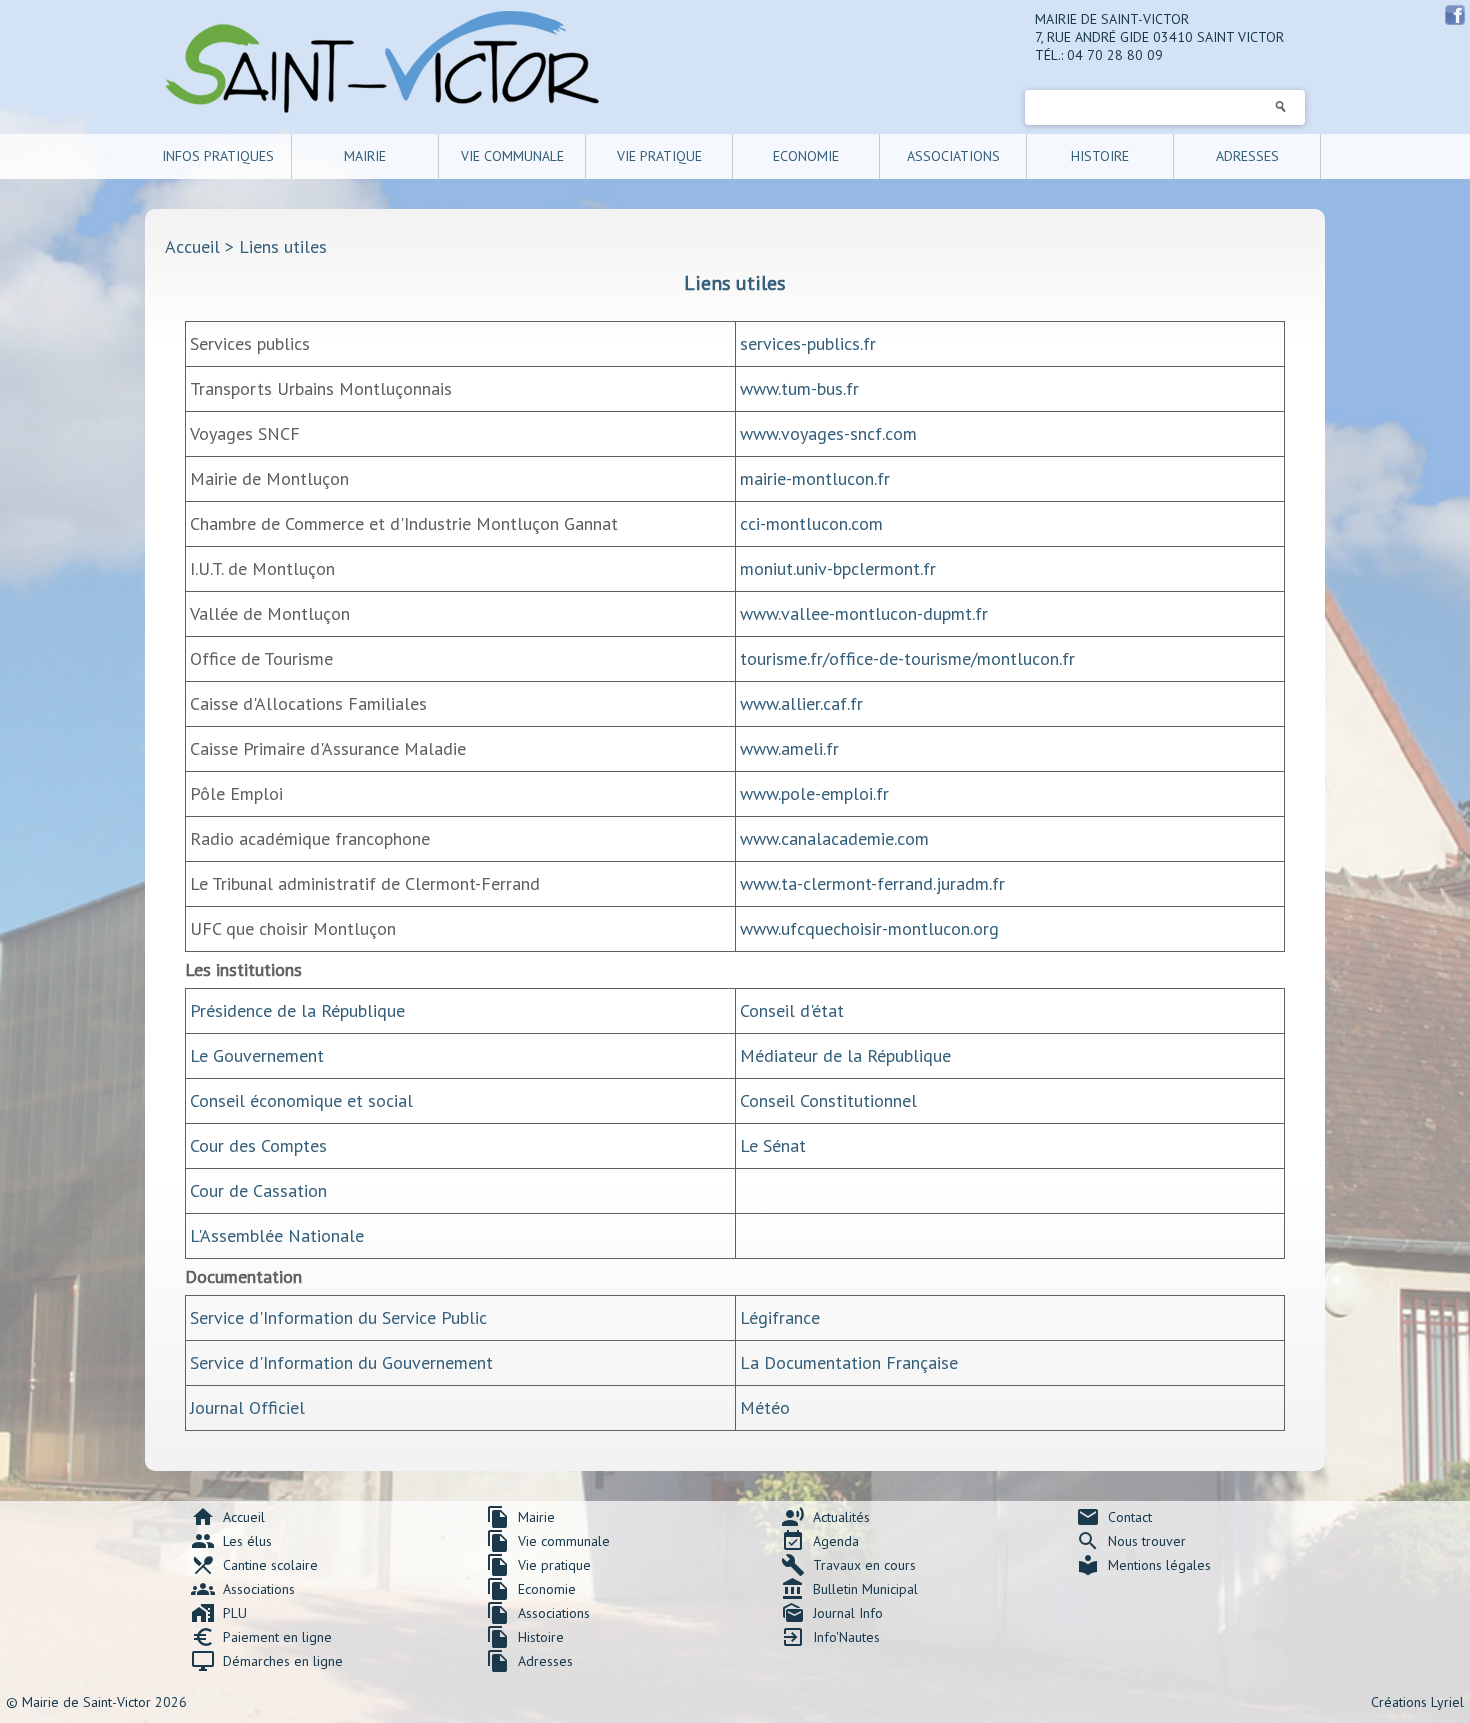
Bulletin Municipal (849, 1589)
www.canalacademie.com (834, 838)
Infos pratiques (218, 156)
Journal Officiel (247, 1407)
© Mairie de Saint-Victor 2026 (96, 1702)
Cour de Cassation (258, 1190)
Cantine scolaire (254, 1565)
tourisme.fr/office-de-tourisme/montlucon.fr (907, 658)
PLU (219, 1613)
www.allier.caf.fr (801, 703)
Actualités (825, 1517)
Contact (1114, 1517)
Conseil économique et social (301, 1100)
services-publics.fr (808, 343)
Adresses (1247, 156)
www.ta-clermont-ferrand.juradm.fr (872, 883)
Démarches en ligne (267, 1661)
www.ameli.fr (789, 748)
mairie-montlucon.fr (815, 478)
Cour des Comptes (258, 1145)
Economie (806, 156)
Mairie (365, 156)
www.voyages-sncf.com (828, 433)
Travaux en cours (848, 1565)
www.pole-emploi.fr (814, 793)
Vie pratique (659, 156)
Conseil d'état (792, 1010)
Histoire (1100, 156)
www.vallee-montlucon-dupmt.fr (864, 613)
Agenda (820, 1541)
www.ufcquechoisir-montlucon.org (869, 928)
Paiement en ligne (261, 1637)
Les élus (231, 1541)
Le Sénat (773, 1145)
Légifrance (780, 1317)
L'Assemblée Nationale (277, 1235)
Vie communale (512, 156)
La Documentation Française (849, 1362)
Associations (953, 156)
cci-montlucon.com (811, 523)
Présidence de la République (297, 1010)
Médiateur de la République (845, 1055)
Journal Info (832, 1613)
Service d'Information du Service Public (338, 1317)
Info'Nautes (830, 1637)
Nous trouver (1131, 1541)
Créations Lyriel (1417, 1702)
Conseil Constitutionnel (828, 1100)
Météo (765, 1407)
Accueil (192, 246)
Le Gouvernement (257, 1055)
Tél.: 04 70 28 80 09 (1099, 55)
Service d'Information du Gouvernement (341, 1362)
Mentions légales (1143, 1565)
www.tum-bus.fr (799, 388)
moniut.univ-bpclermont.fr (838, 568)
